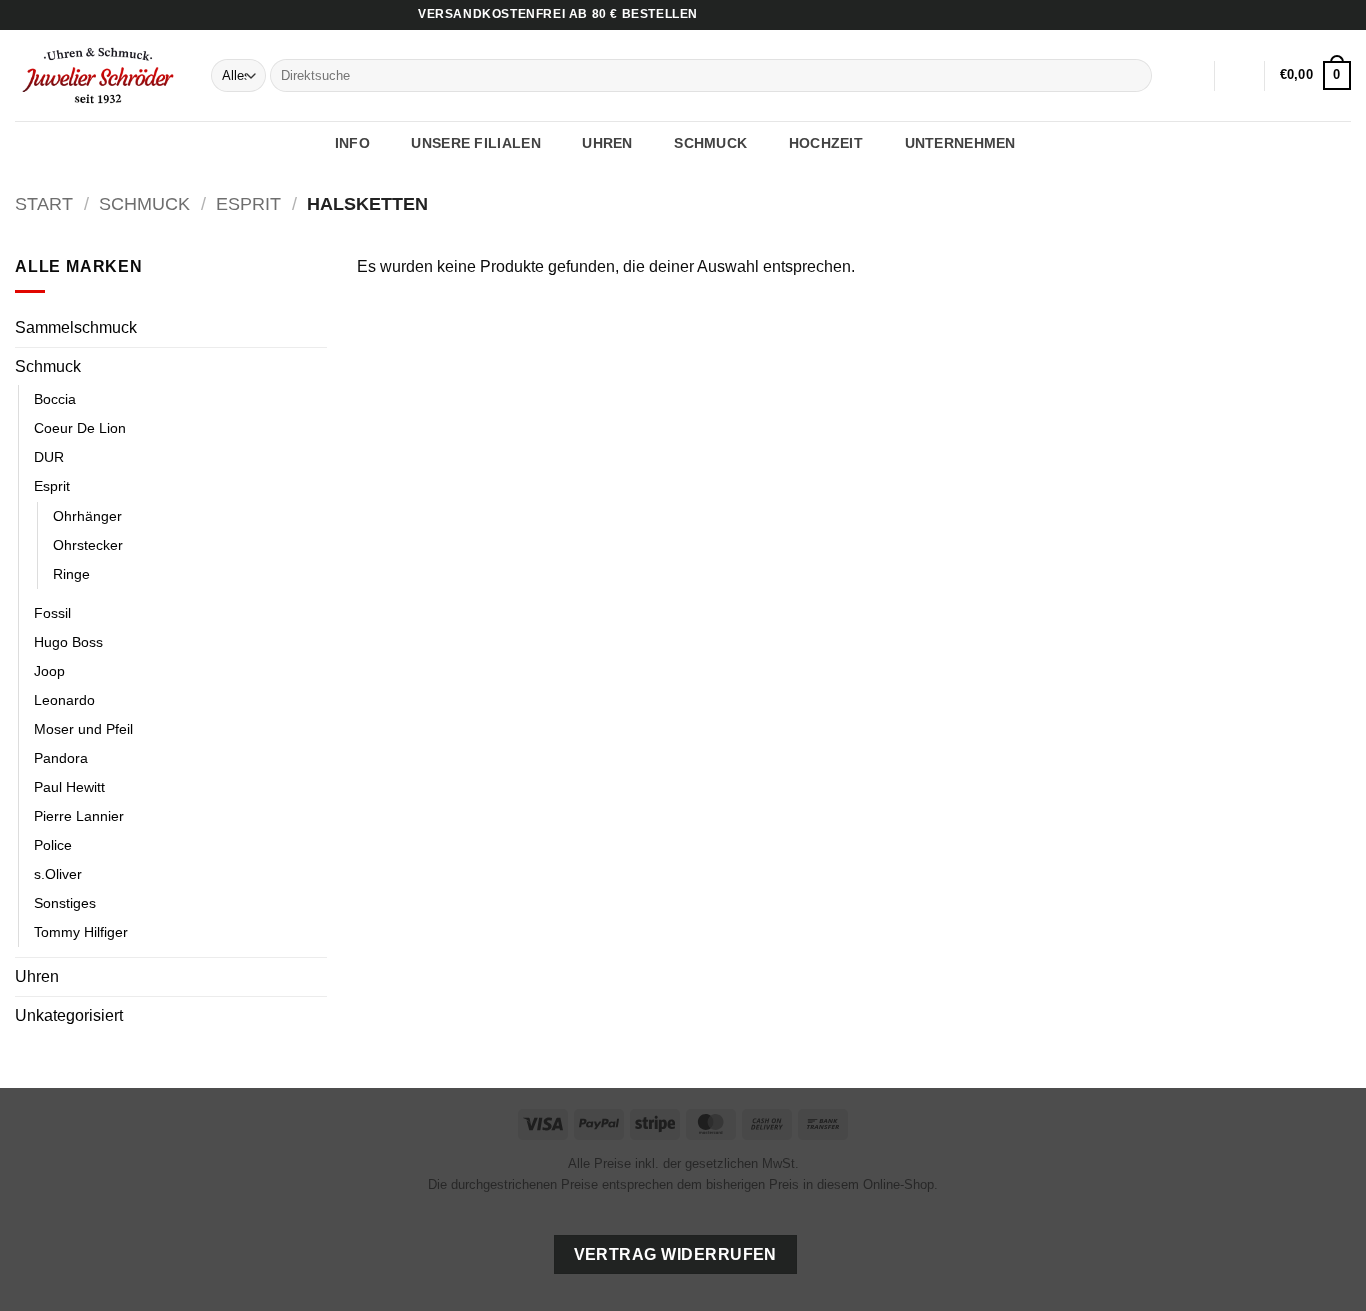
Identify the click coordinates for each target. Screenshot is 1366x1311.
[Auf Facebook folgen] (1303, 15)
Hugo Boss (68, 642)
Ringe (71, 574)
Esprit (248, 203)
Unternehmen (960, 143)
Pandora (61, 758)
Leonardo (64, 700)
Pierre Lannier (79, 816)
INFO (352, 143)
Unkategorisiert (69, 1015)
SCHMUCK (710, 143)
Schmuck (144, 203)
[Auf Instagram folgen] (1322, 15)
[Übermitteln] (1133, 76)
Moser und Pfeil (83, 729)
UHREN (607, 143)
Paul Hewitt (69, 787)
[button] (1240, 76)
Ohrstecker (88, 545)
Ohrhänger (87, 516)
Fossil (52, 613)
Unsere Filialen (475, 143)
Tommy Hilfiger (81, 932)
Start (44, 203)
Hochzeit (826, 143)
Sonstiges (65, 903)
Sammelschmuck (76, 327)
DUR (49, 457)
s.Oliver (58, 874)
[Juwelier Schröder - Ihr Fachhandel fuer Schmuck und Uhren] (98, 75)
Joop (49, 671)
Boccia (55, 399)
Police (53, 845)
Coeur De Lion (80, 428)
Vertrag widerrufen (675, 1254)
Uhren (37, 976)
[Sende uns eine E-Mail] (1341, 15)
